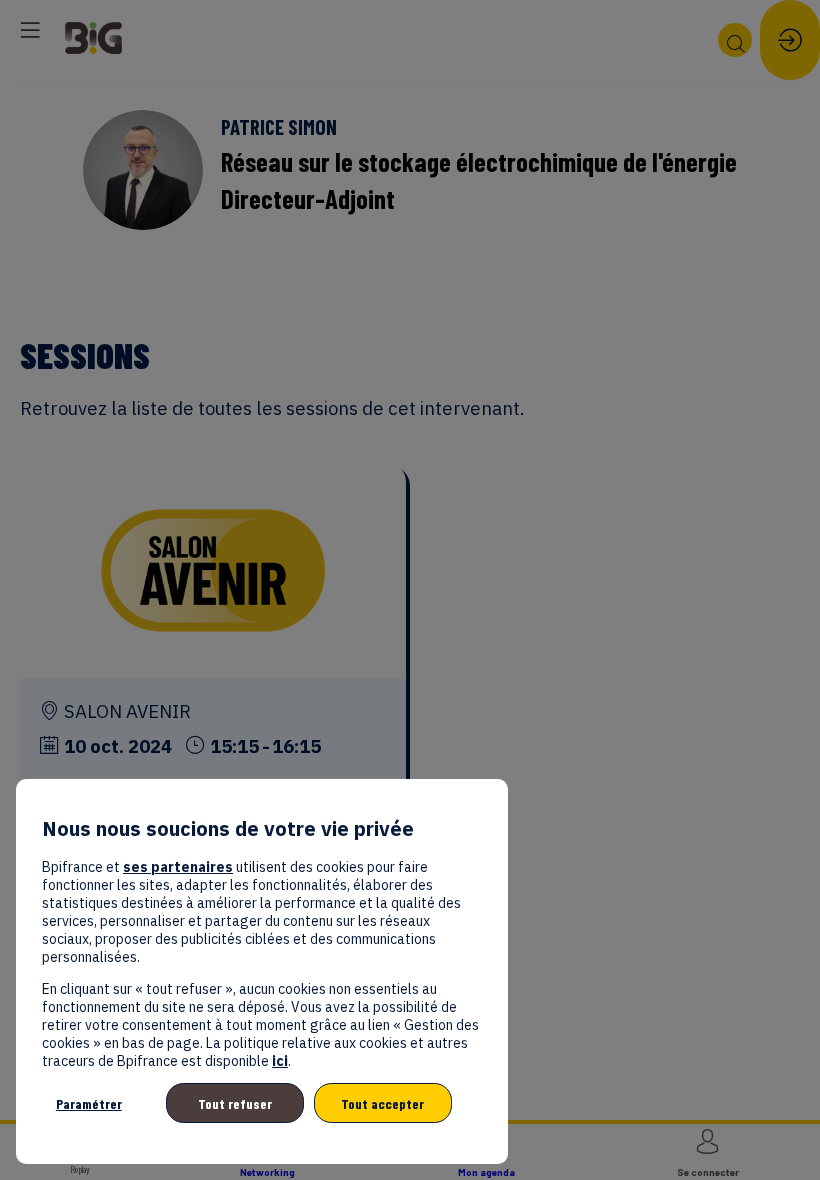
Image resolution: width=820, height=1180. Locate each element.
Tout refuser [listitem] (235, 1103)
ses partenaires (178, 867)
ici (280, 1061)
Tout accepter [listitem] (382, 1103)
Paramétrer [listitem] (89, 1103)
